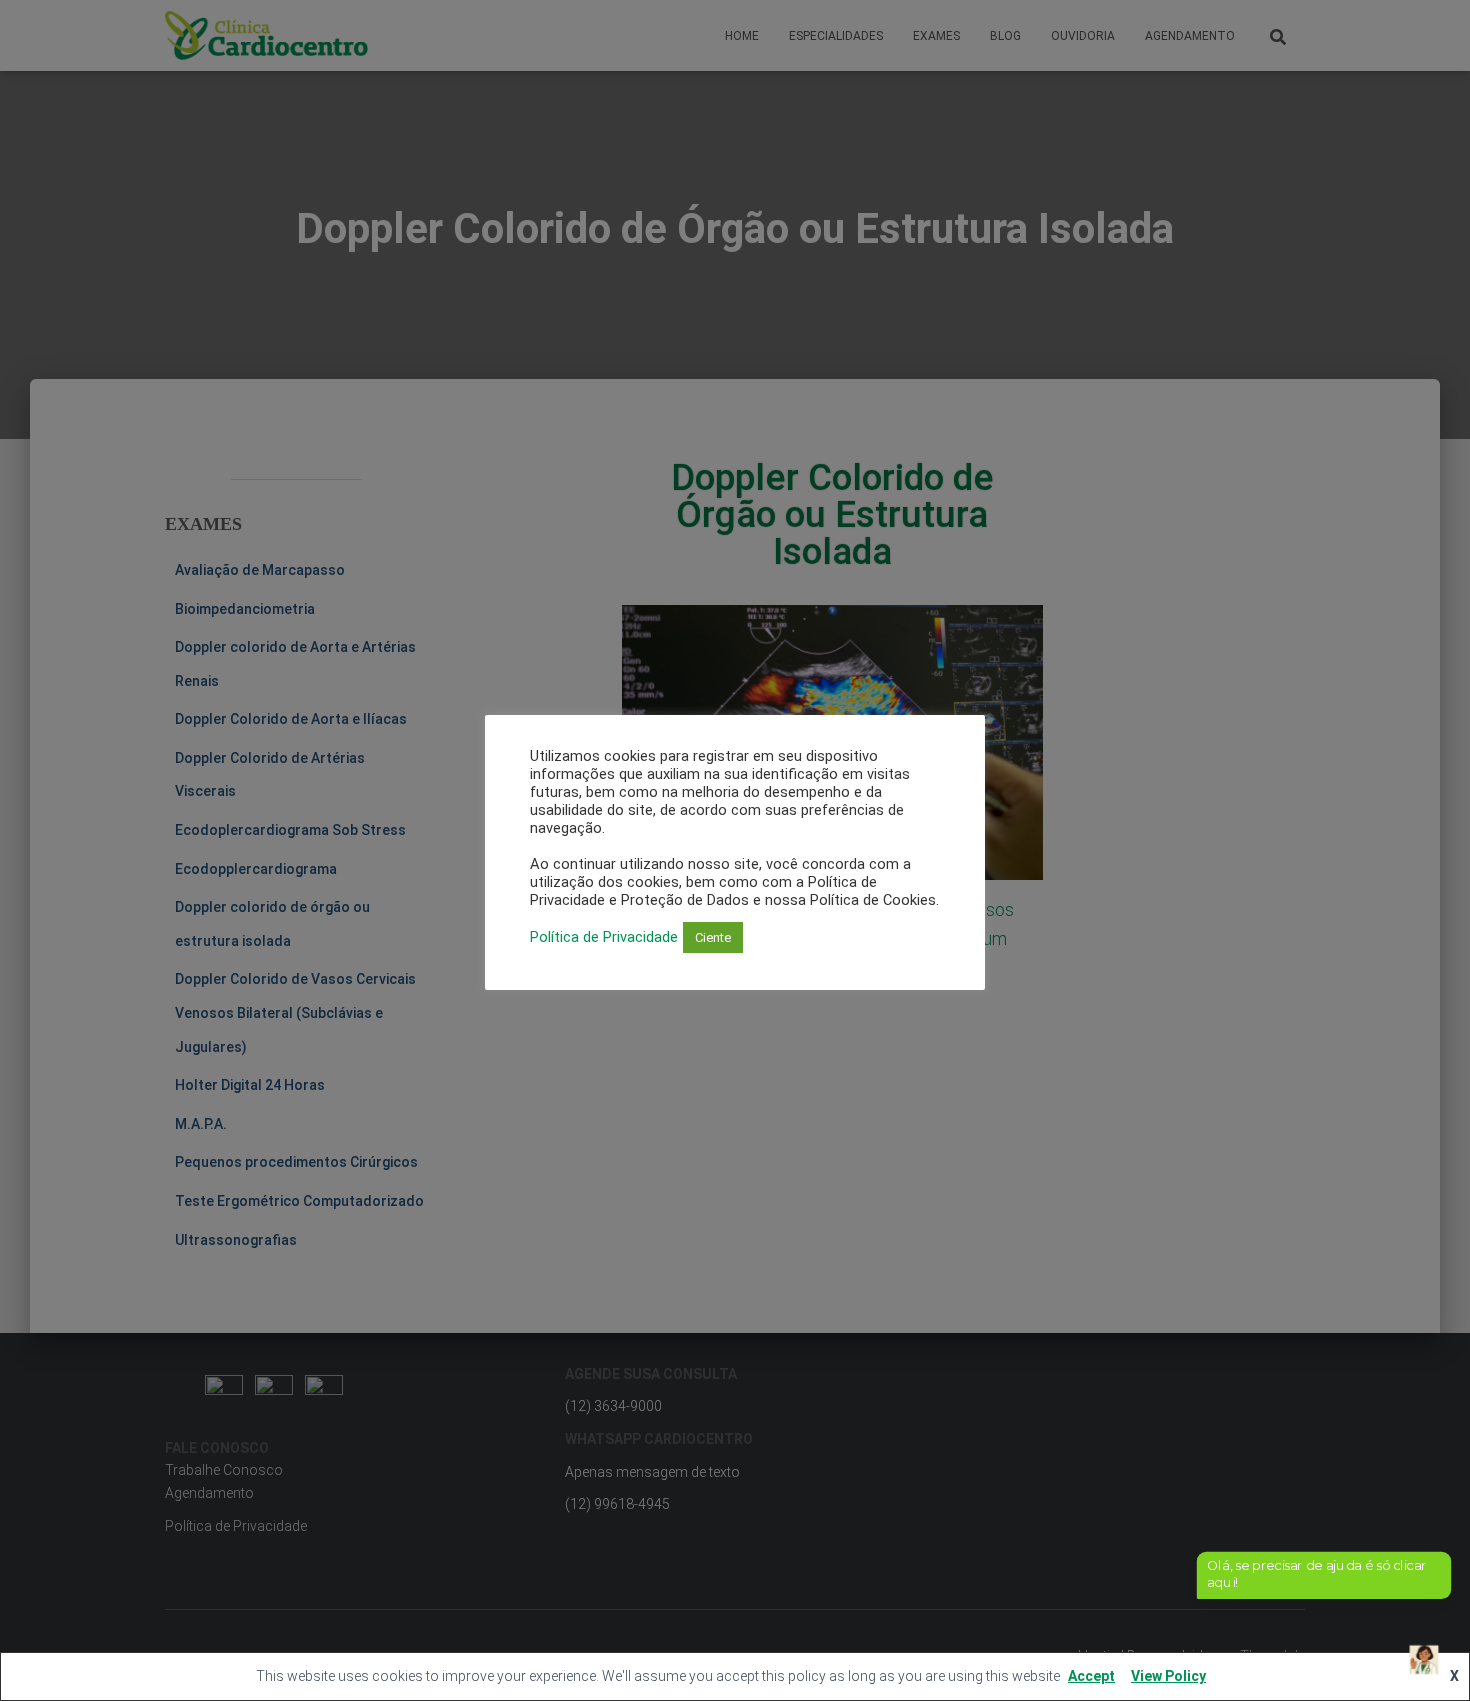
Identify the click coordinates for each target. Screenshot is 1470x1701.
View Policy (1168, 1676)
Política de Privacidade (604, 938)
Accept (1091, 1676)
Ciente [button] (713, 937)
